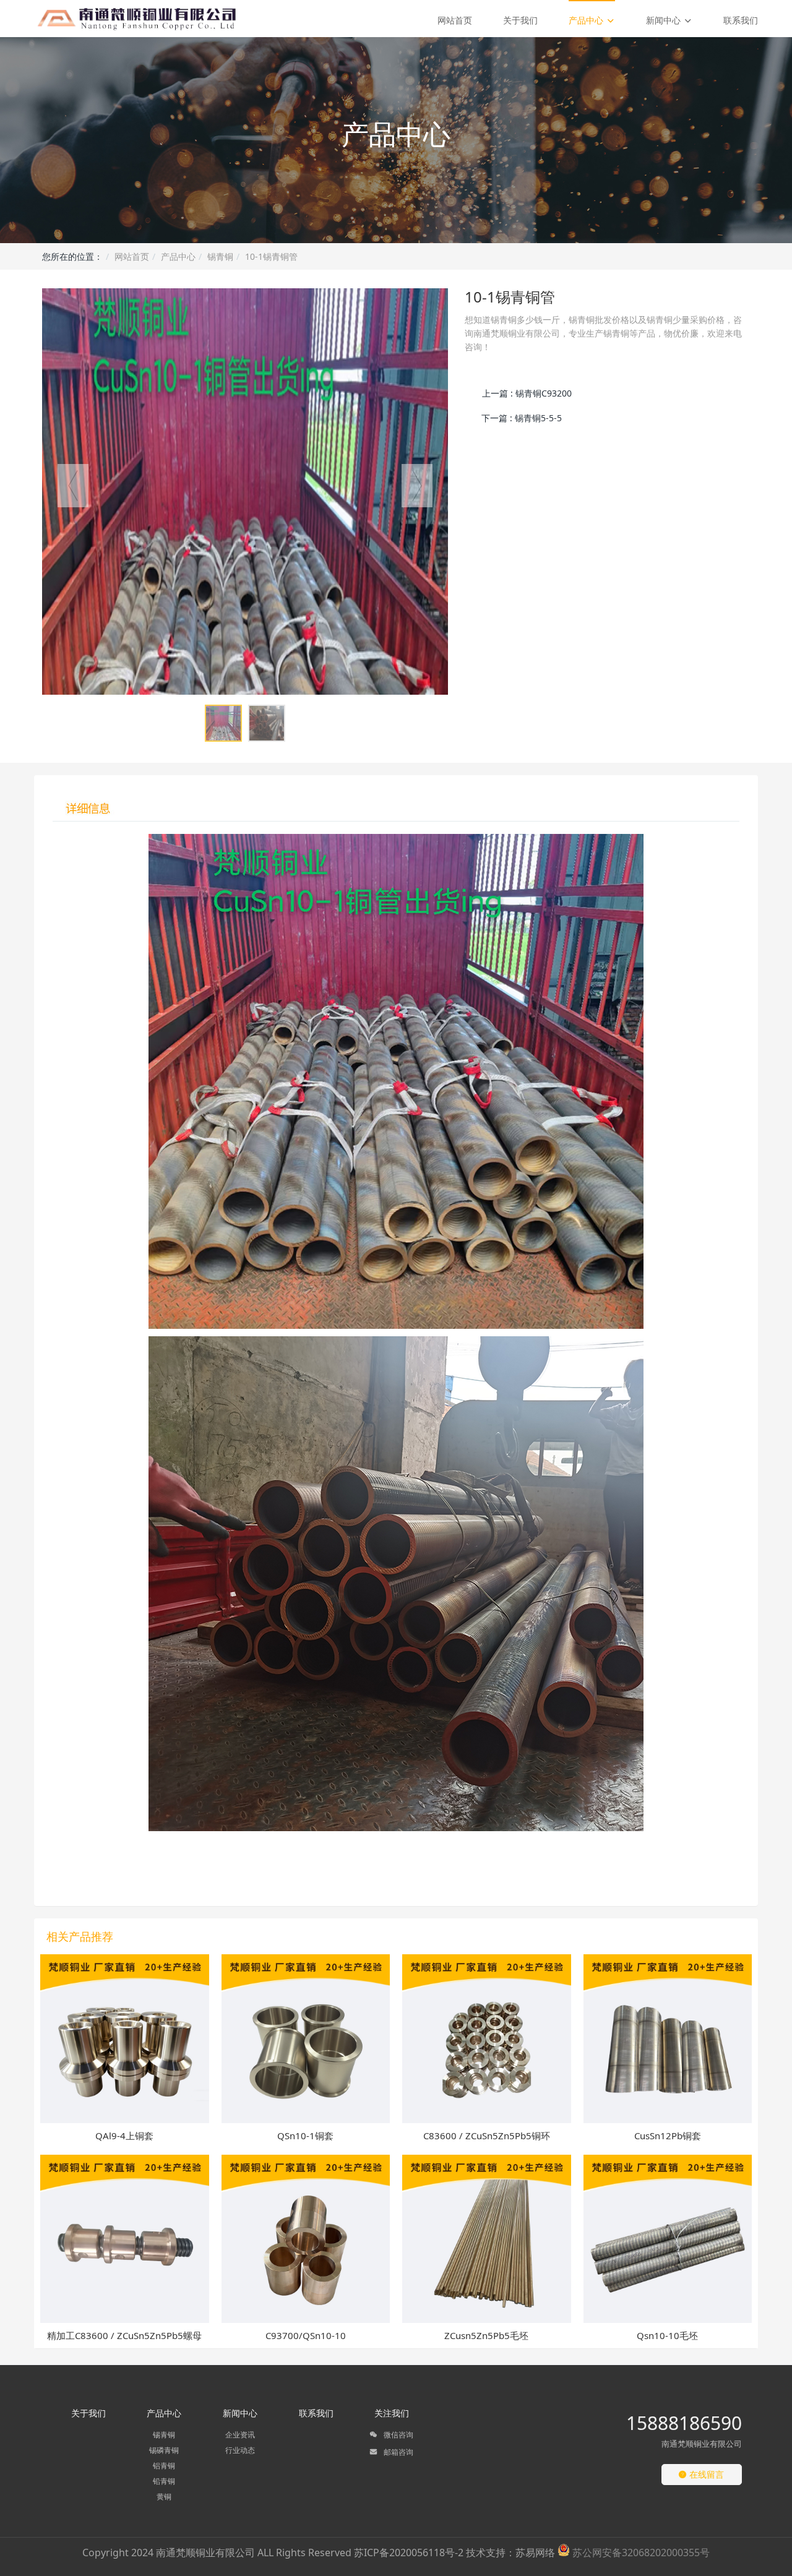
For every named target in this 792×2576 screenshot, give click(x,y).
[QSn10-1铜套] (306, 2037)
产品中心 (178, 256)
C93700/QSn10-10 (306, 2335)
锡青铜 (220, 256)
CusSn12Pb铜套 (668, 2136)
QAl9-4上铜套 (124, 2136)
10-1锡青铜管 (271, 256)
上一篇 (527, 393)
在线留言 (705, 2474)
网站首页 (455, 20)
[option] (245, 492)
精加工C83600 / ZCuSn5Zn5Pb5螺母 (124, 2335)
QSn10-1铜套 (305, 2136)
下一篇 (522, 418)
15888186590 (684, 2423)
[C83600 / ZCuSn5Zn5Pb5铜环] (487, 2037)
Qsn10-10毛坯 (667, 2335)
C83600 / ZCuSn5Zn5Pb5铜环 (487, 2136)
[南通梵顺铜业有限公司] (140, 19)
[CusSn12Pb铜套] (668, 2037)
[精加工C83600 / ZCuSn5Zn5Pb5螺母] (125, 2238)
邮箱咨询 (398, 2452)
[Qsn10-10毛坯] (668, 2238)
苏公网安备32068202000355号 (641, 2552)
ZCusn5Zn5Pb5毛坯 (486, 2335)
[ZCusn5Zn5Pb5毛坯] (487, 2238)
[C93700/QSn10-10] (306, 2238)
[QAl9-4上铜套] (125, 2037)
